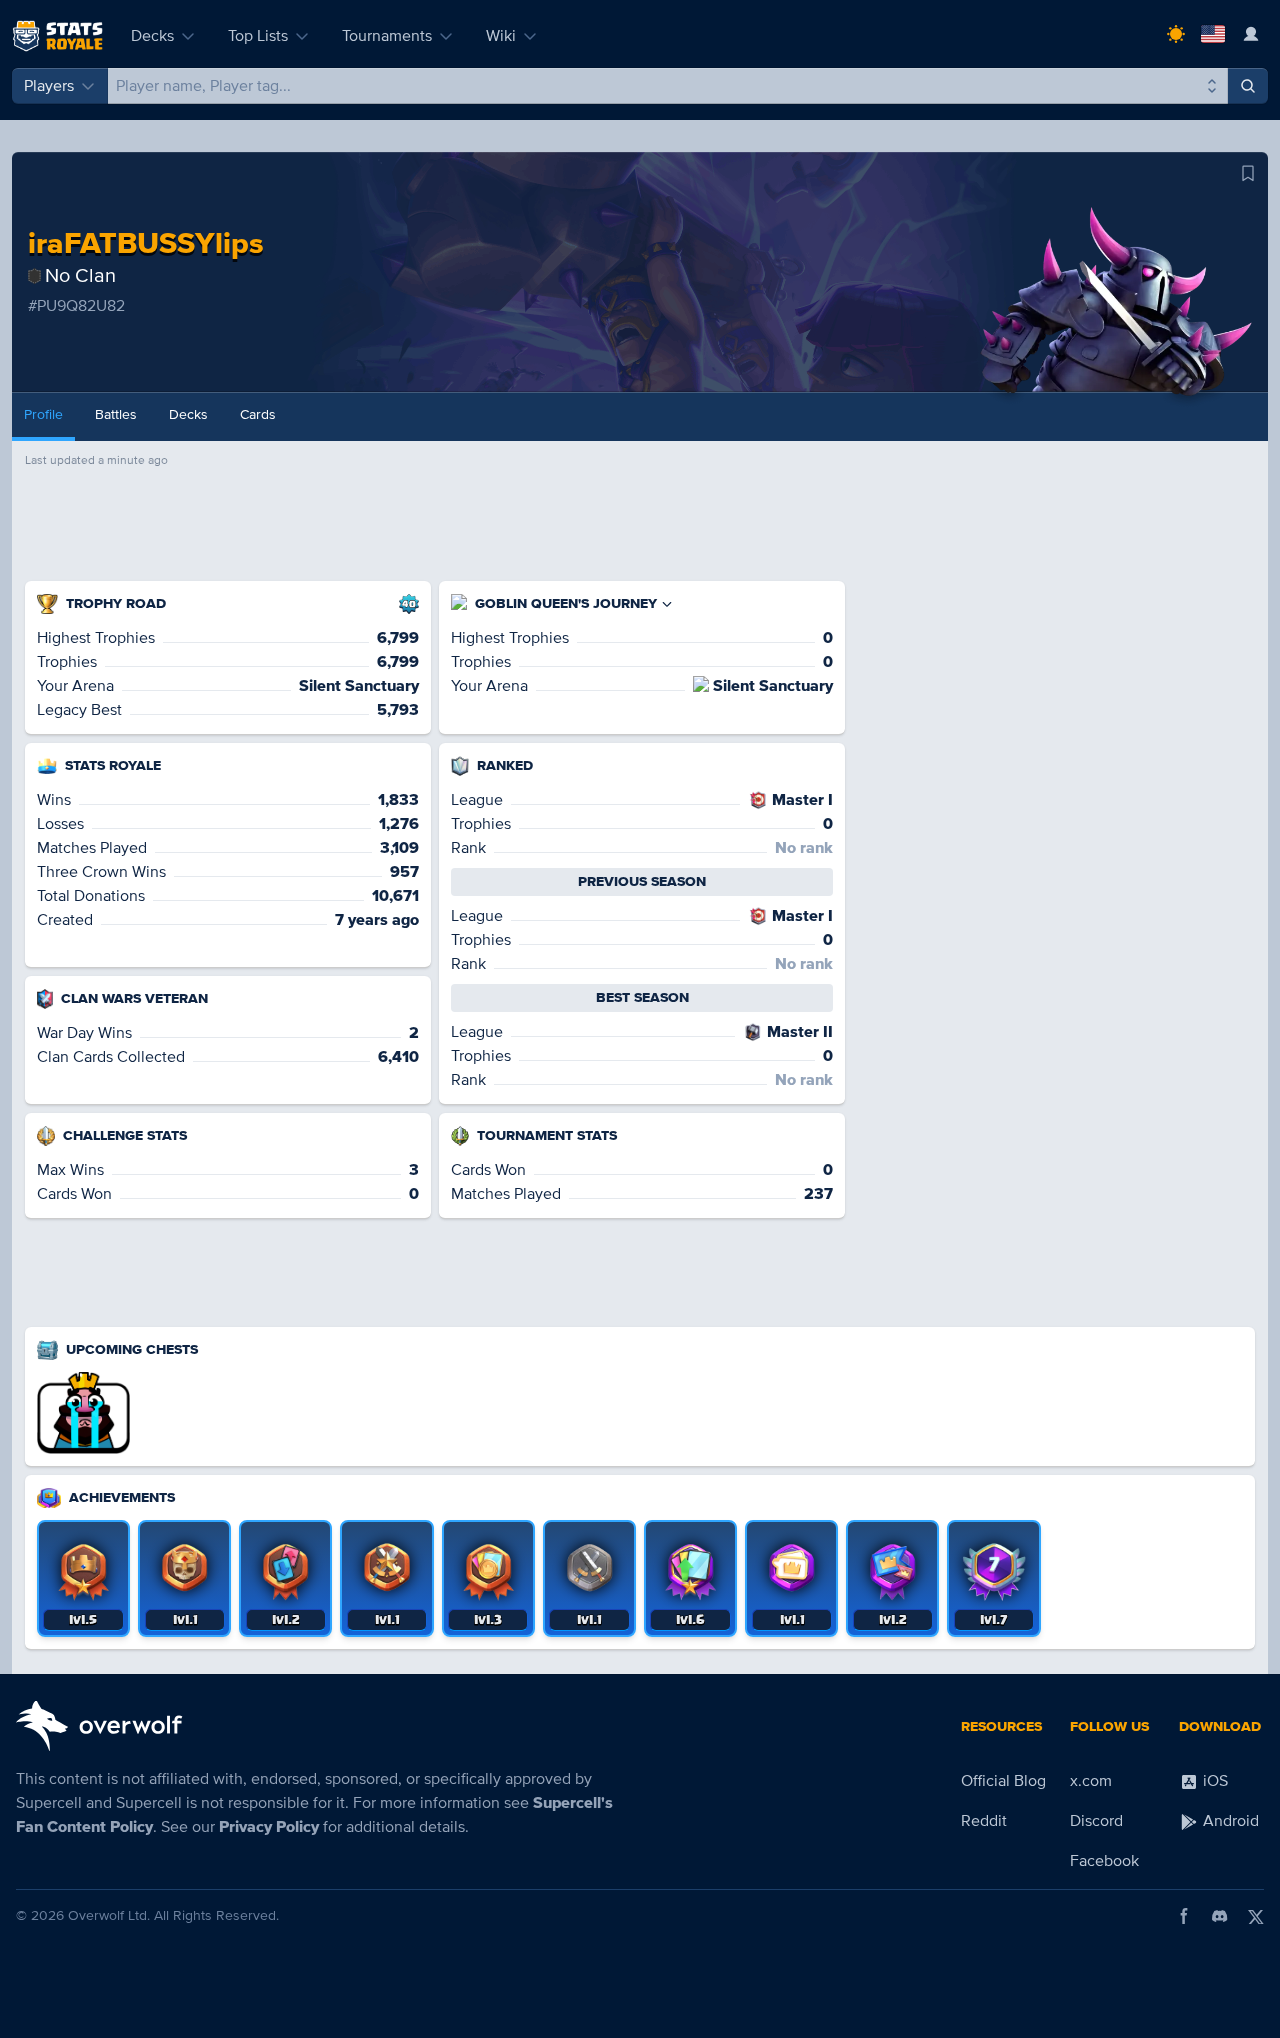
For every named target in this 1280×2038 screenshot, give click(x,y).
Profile (43, 414)
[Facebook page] (1184, 1916)
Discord (1096, 1821)
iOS (1213, 1781)
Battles (116, 414)
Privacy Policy (269, 1827)
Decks (152, 36)
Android (1229, 1821)
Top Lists (258, 36)
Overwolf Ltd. (109, 1915)
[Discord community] (1220, 1916)
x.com (1091, 1781)
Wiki (501, 36)
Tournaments (387, 36)
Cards (258, 414)
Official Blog (1003, 1781)
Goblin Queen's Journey (566, 603)
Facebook (1104, 1861)
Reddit (984, 1821)
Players (49, 86)
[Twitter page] (1256, 1916)
